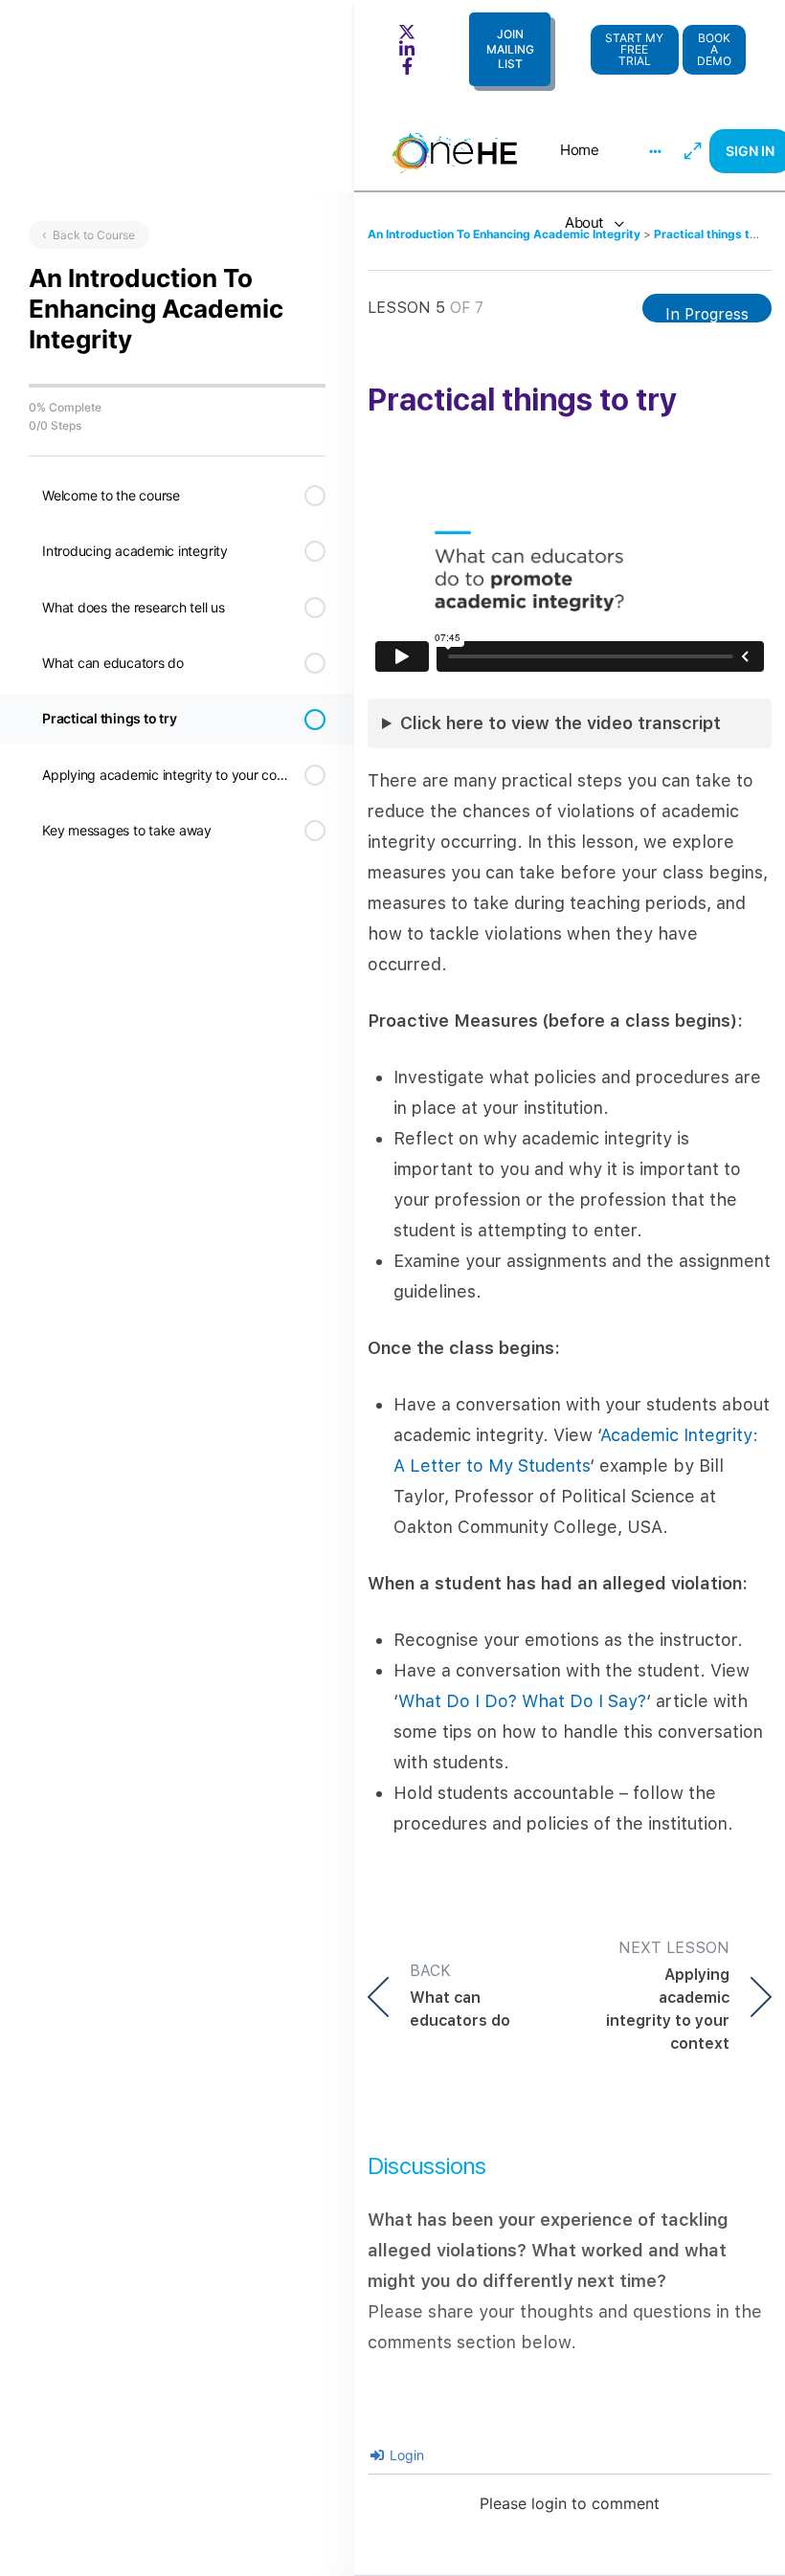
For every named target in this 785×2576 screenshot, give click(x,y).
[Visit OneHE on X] (410, 32)
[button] (714, 49)
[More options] (655, 151)
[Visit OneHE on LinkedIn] (410, 49)
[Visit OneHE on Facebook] (410, 66)
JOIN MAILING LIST (510, 49)
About (584, 222)
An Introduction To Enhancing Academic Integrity (505, 234)
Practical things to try (715, 234)
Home (579, 150)
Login (405, 2455)
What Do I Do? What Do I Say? (522, 1701)
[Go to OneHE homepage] (455, 149)
